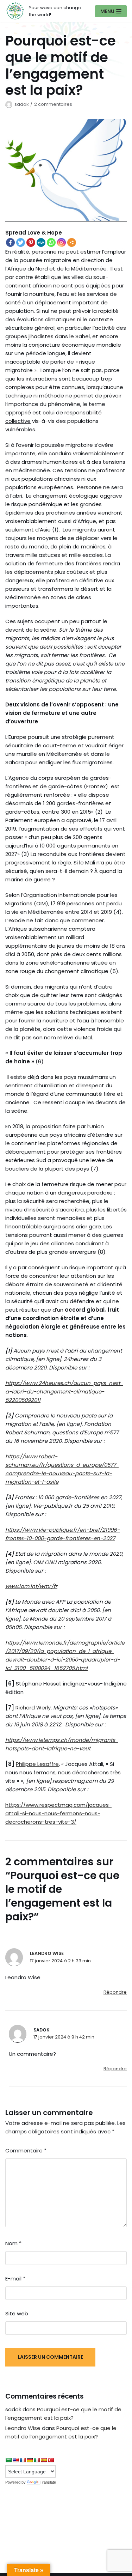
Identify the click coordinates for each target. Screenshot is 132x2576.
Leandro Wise (47, 1953)
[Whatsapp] (51, 242)
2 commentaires (53, 104)
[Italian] (37, 2460)
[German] (30, 2460)
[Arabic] (8, 2460)
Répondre (115, 1992)
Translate (48, 2482)
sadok (21, 104)
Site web (17, 2313)
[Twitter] (21, 242)
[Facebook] (10, 242)
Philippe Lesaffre (37, 1764)
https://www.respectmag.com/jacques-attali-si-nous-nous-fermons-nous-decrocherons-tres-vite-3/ (58, 1813)
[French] (23, 2460)
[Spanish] (44, 2460)
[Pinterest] (31, 242)
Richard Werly (33, 1708)
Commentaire (26, 2150)
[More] (72, 242)
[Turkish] (51, 2460)
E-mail (15, 2279)
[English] (15, 2460)
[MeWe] (41, 242)
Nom (13, 2243)
